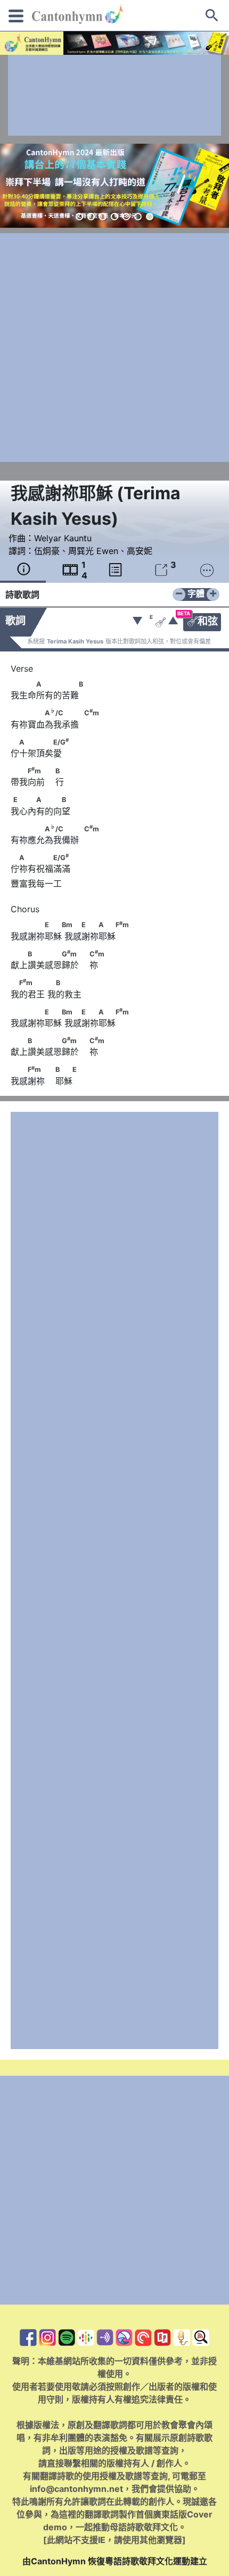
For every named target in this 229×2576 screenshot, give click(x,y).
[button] (79, 217)
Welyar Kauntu (63, 538)
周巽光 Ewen (93, 551)
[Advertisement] (114, 95)
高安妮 (140, 551)
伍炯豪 (47, 551)
